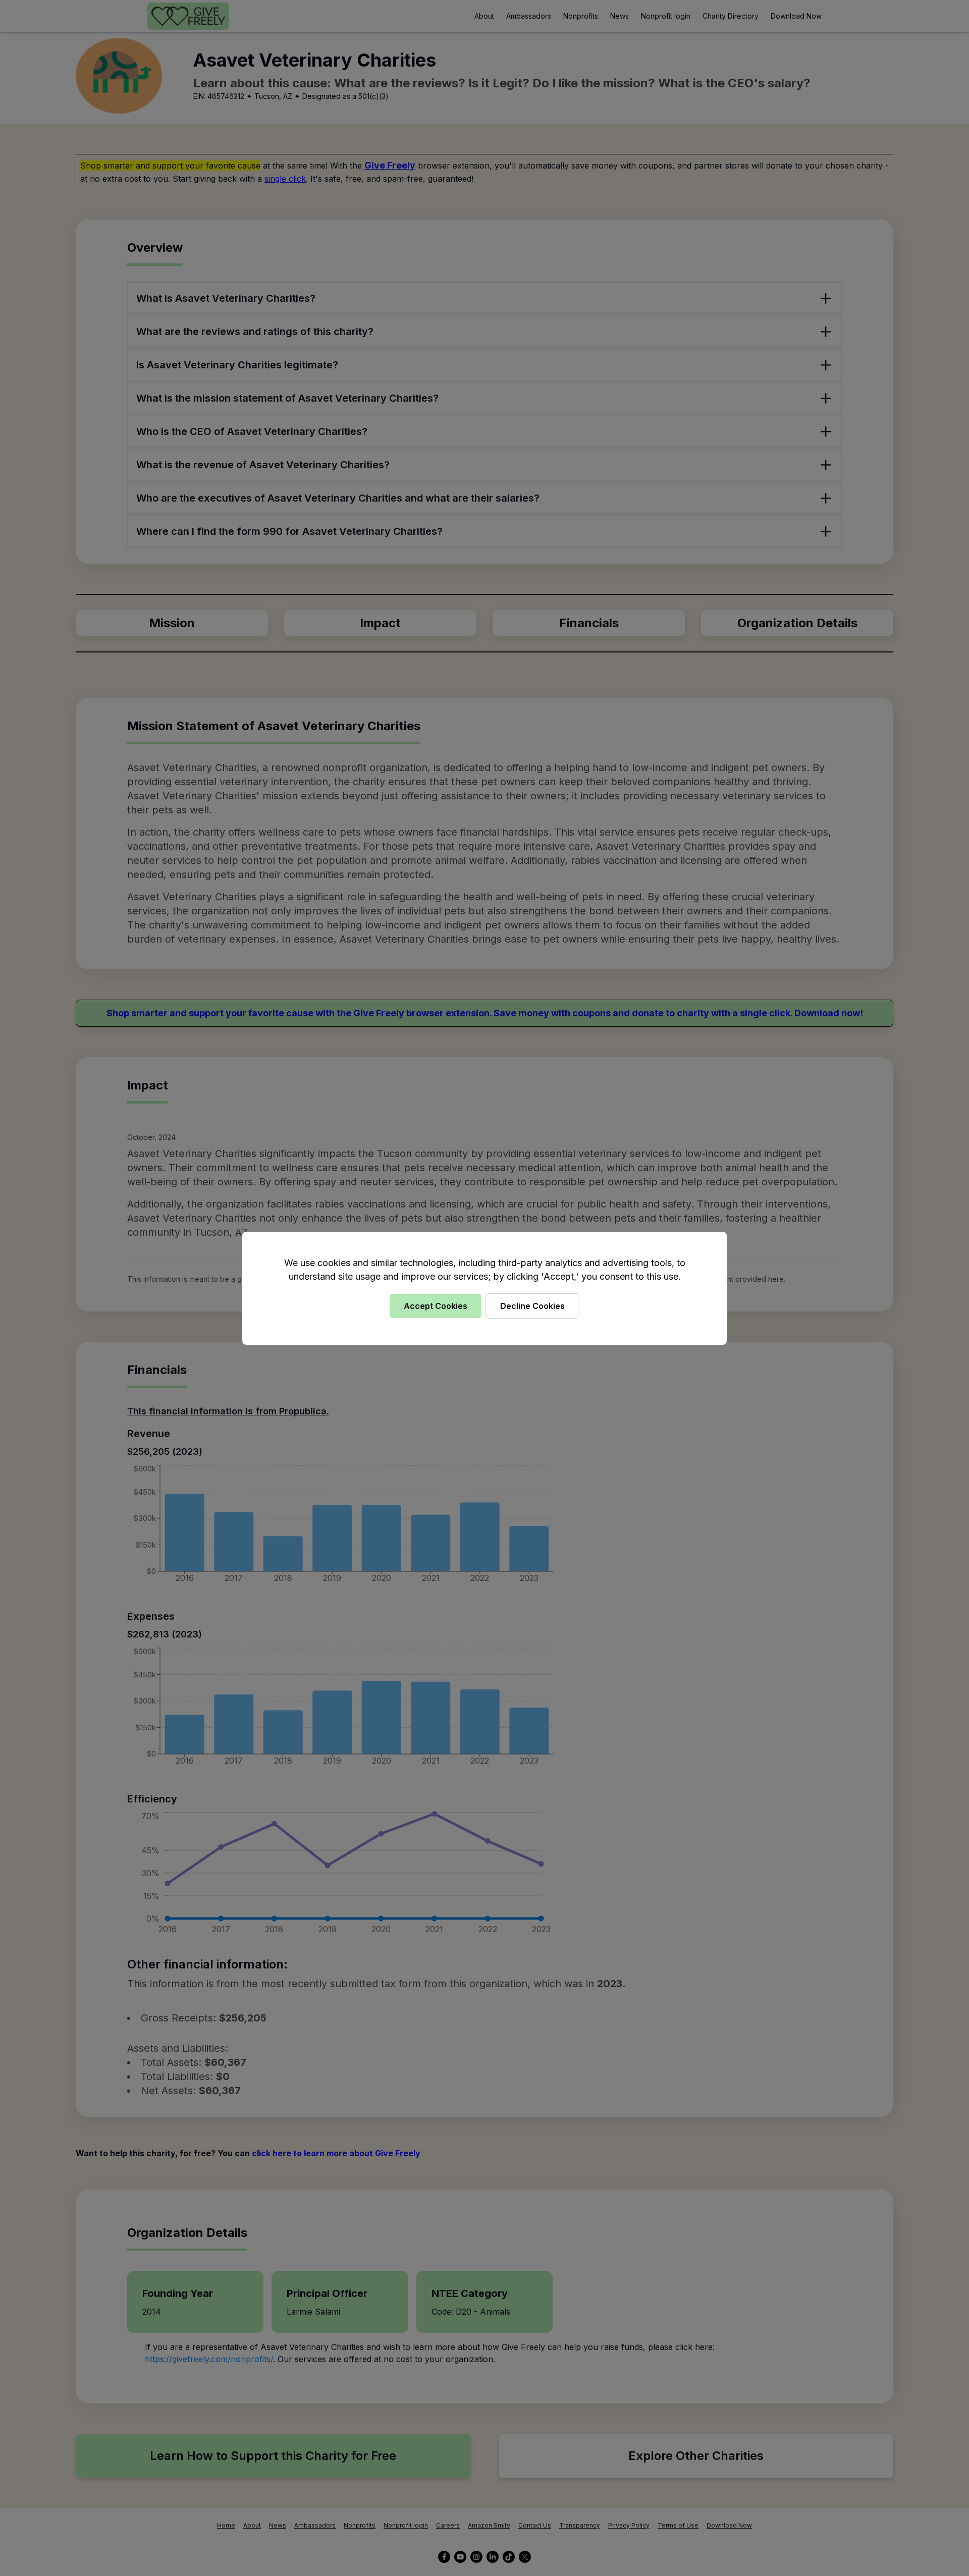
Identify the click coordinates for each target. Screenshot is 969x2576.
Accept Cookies (436, 1306)
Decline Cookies (532, 1306)
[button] (484, 1288)
